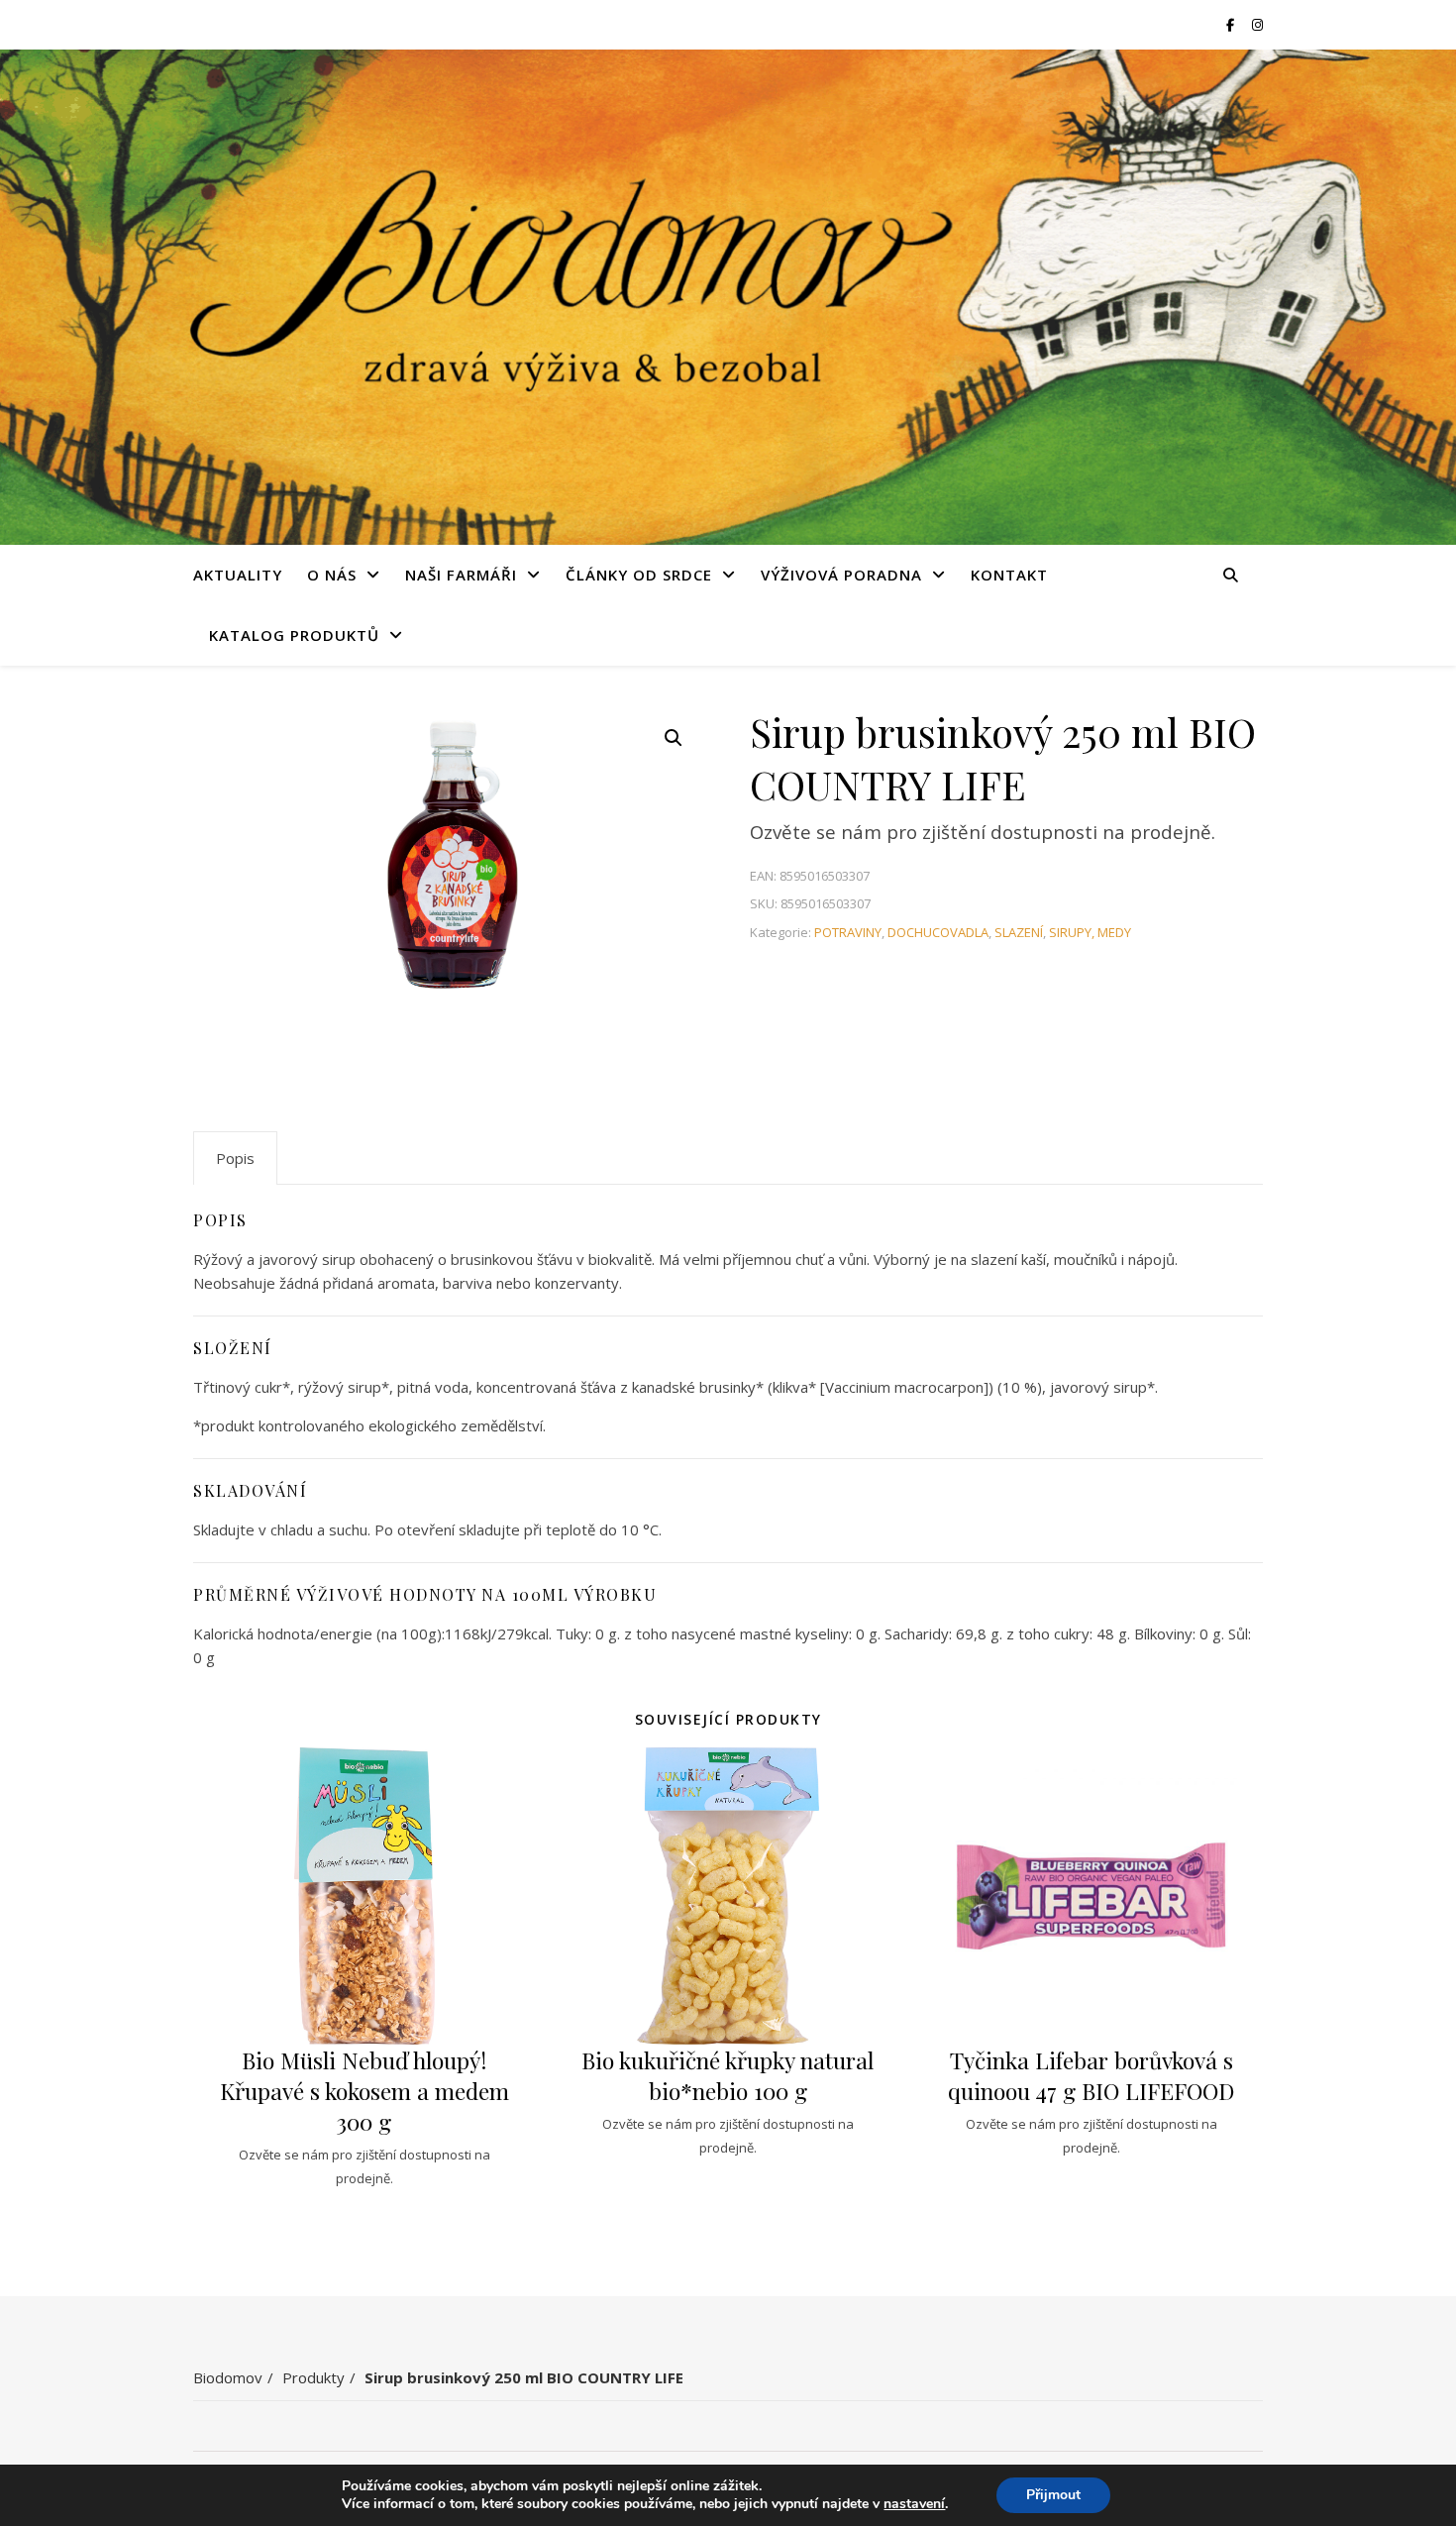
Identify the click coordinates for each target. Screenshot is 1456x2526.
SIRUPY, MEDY (1090, 932)
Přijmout (1053, 2495)
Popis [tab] (235, 1158)
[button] (674, 738)
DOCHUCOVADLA (938, 932)
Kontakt (1009, 575)
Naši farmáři (461, 575)
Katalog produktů (294, 635)
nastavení (914, 2504)
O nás (332, 575)
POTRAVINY (848, 932)
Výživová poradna (841, 575)
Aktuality (238, 575)
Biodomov (228, 2377)
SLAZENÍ (1019, 932)
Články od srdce (639, 575)
